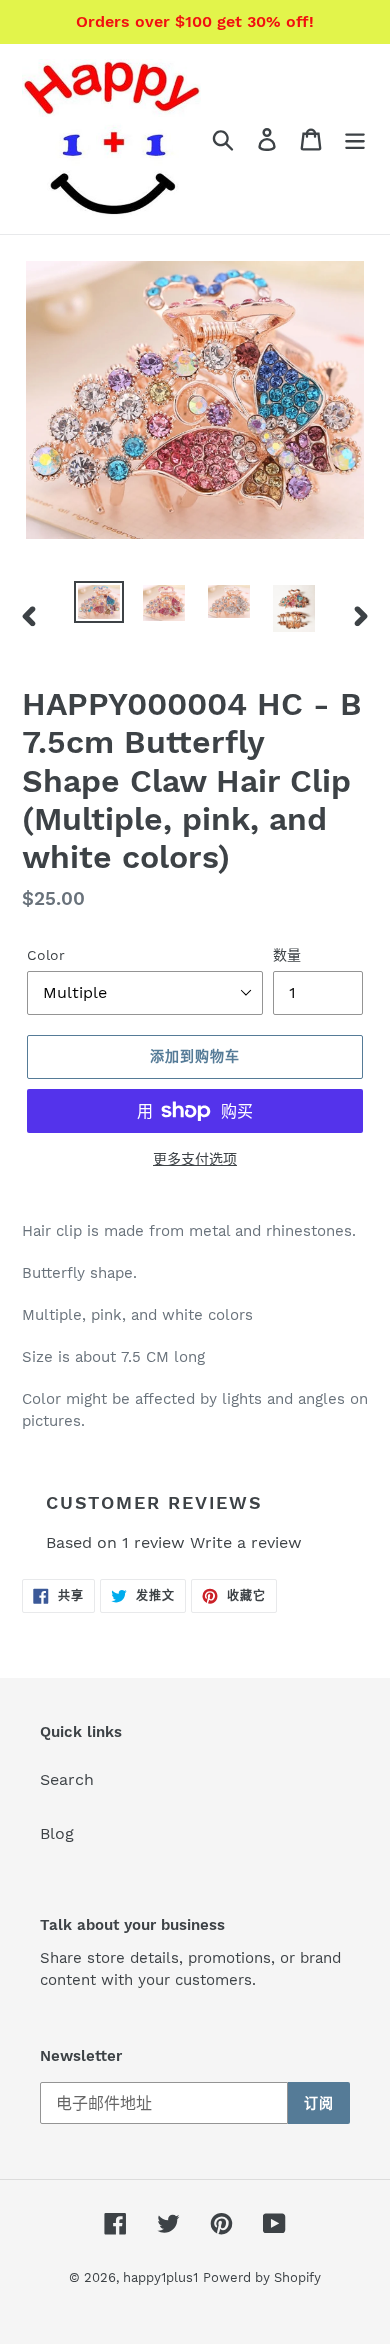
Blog (57, 1833)
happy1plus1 (160, 2277)
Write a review (246, 1542)
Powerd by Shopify (262, 2277)
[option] (99, 603)
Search (67, 1779)
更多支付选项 (195, 1159)
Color (46, 955)
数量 (287, 955)
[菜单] (355, 139)
